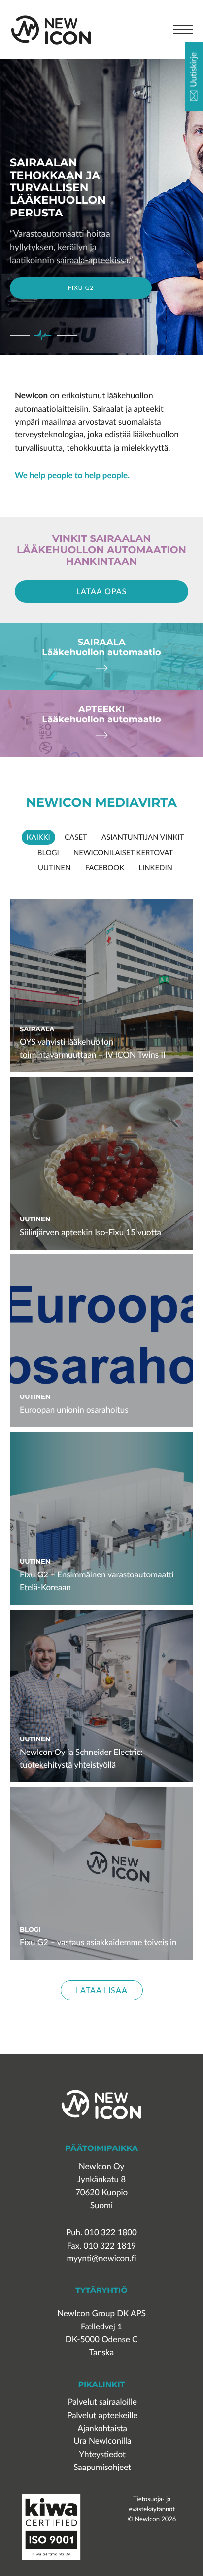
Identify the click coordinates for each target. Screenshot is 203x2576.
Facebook (105, 868)
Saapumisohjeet (102, 2467)
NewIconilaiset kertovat (123, 853)
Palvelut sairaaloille (102, 2402)
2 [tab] (43, 336)
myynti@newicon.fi (101, 2259)
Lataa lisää (102, 1990)
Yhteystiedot (102, 2454)
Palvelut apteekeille (102, 2415)
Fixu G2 (81, 288)
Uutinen (54, 868)
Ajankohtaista (102, 2428)
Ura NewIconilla (102, 2441)
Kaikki (38, 837)
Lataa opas (102, 591)
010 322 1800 (111, 2233)
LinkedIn (155, 868)
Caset (76, 837)
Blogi (48, 853)
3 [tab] (67, 336)
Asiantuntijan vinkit (143, 837)
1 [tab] (20, 336)
